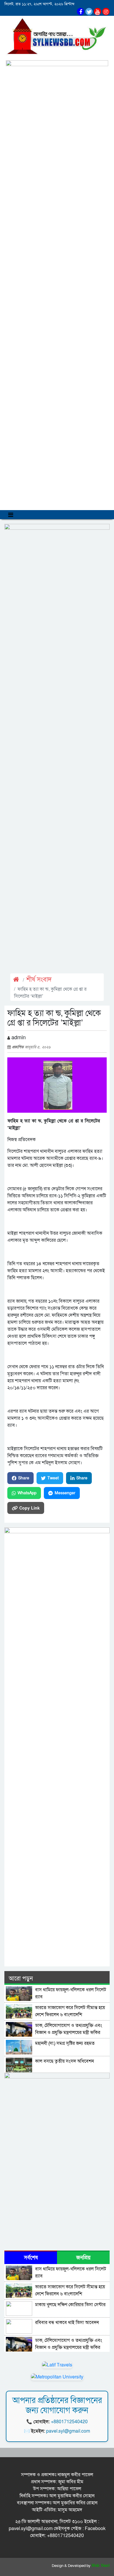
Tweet (53, 1478)
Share (24, 1478)
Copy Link (30, 1508)
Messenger (65, 1493)
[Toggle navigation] (11, 515)
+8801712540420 (69, 2422)
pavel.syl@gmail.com (68, 2431)
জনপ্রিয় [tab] (83, 2258)
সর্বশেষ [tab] (31, 2258)
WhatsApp (27, 1493)
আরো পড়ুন (21, 1979)
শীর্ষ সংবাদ (39, 980)
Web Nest (101, 2566)
